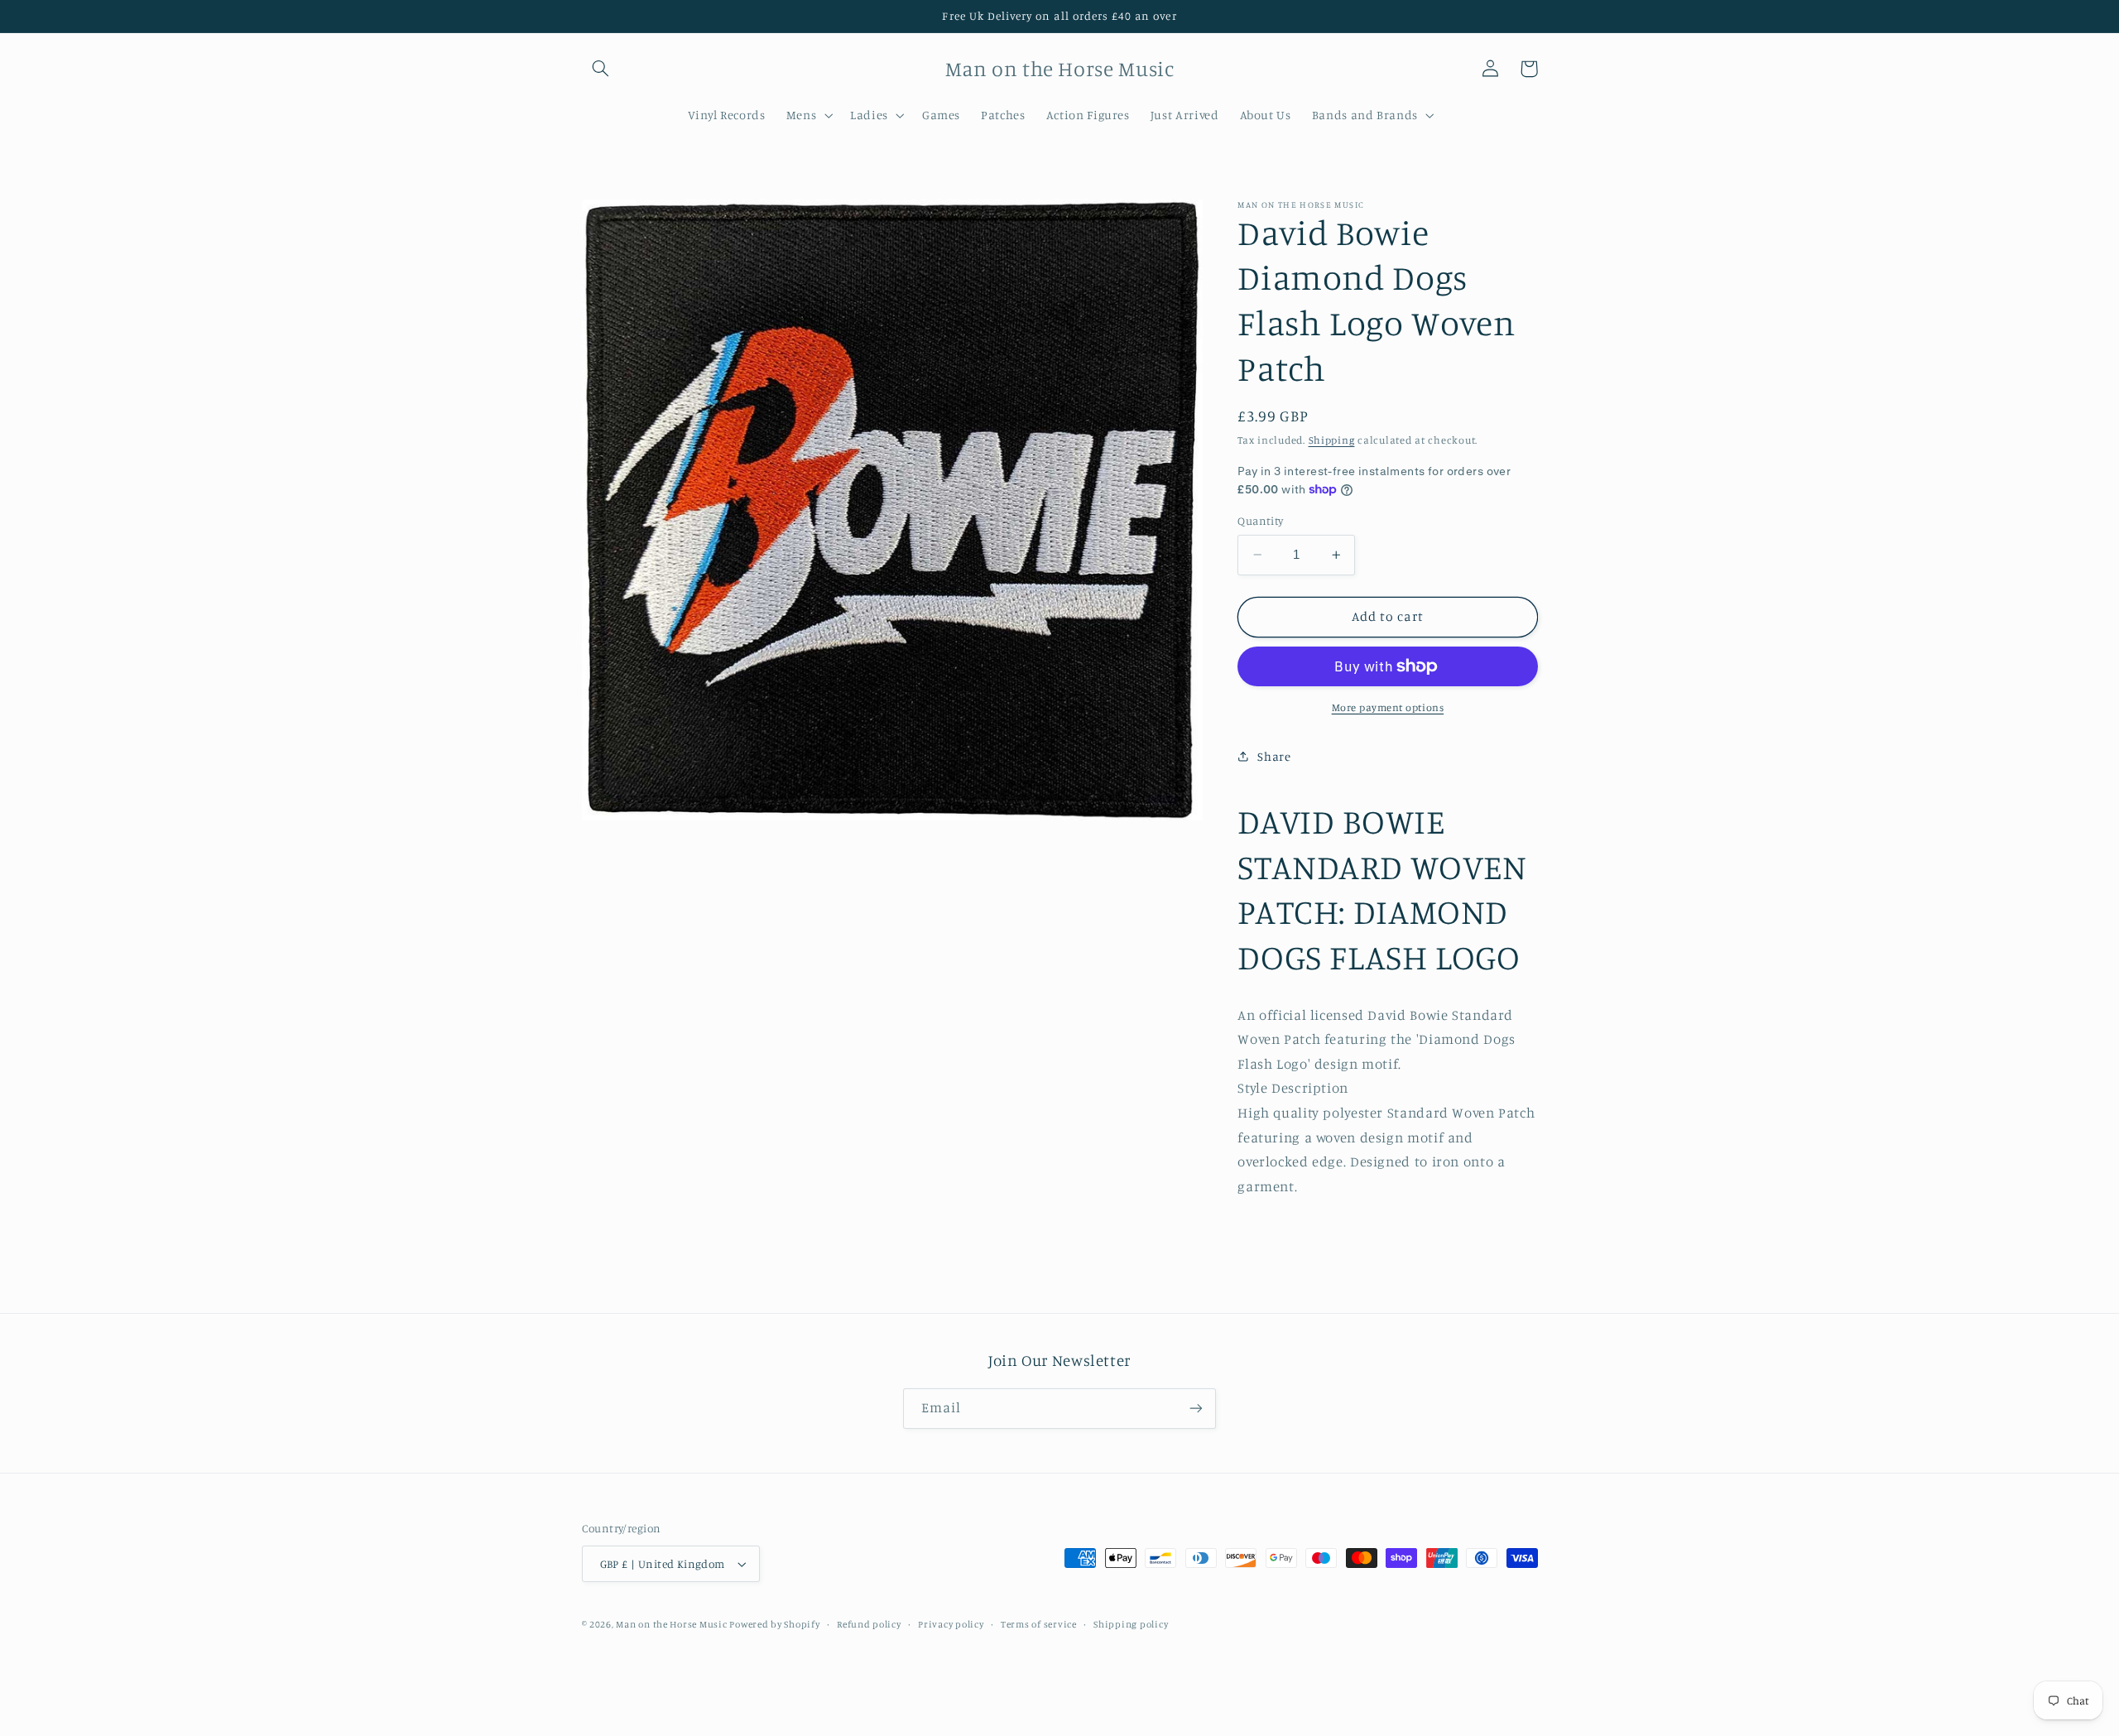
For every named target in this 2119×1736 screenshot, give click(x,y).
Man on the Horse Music (673, 1624)
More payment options (1388, 707)
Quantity (1260, 521)
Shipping (1332, 440)
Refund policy (869, 1624)
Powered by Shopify (774, 1624)
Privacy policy (951, 1624)
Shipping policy (1131, 1624)
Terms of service (1039, 1624)
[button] (601, 69)
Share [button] (1274, 756)
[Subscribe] (1196, 1409)
